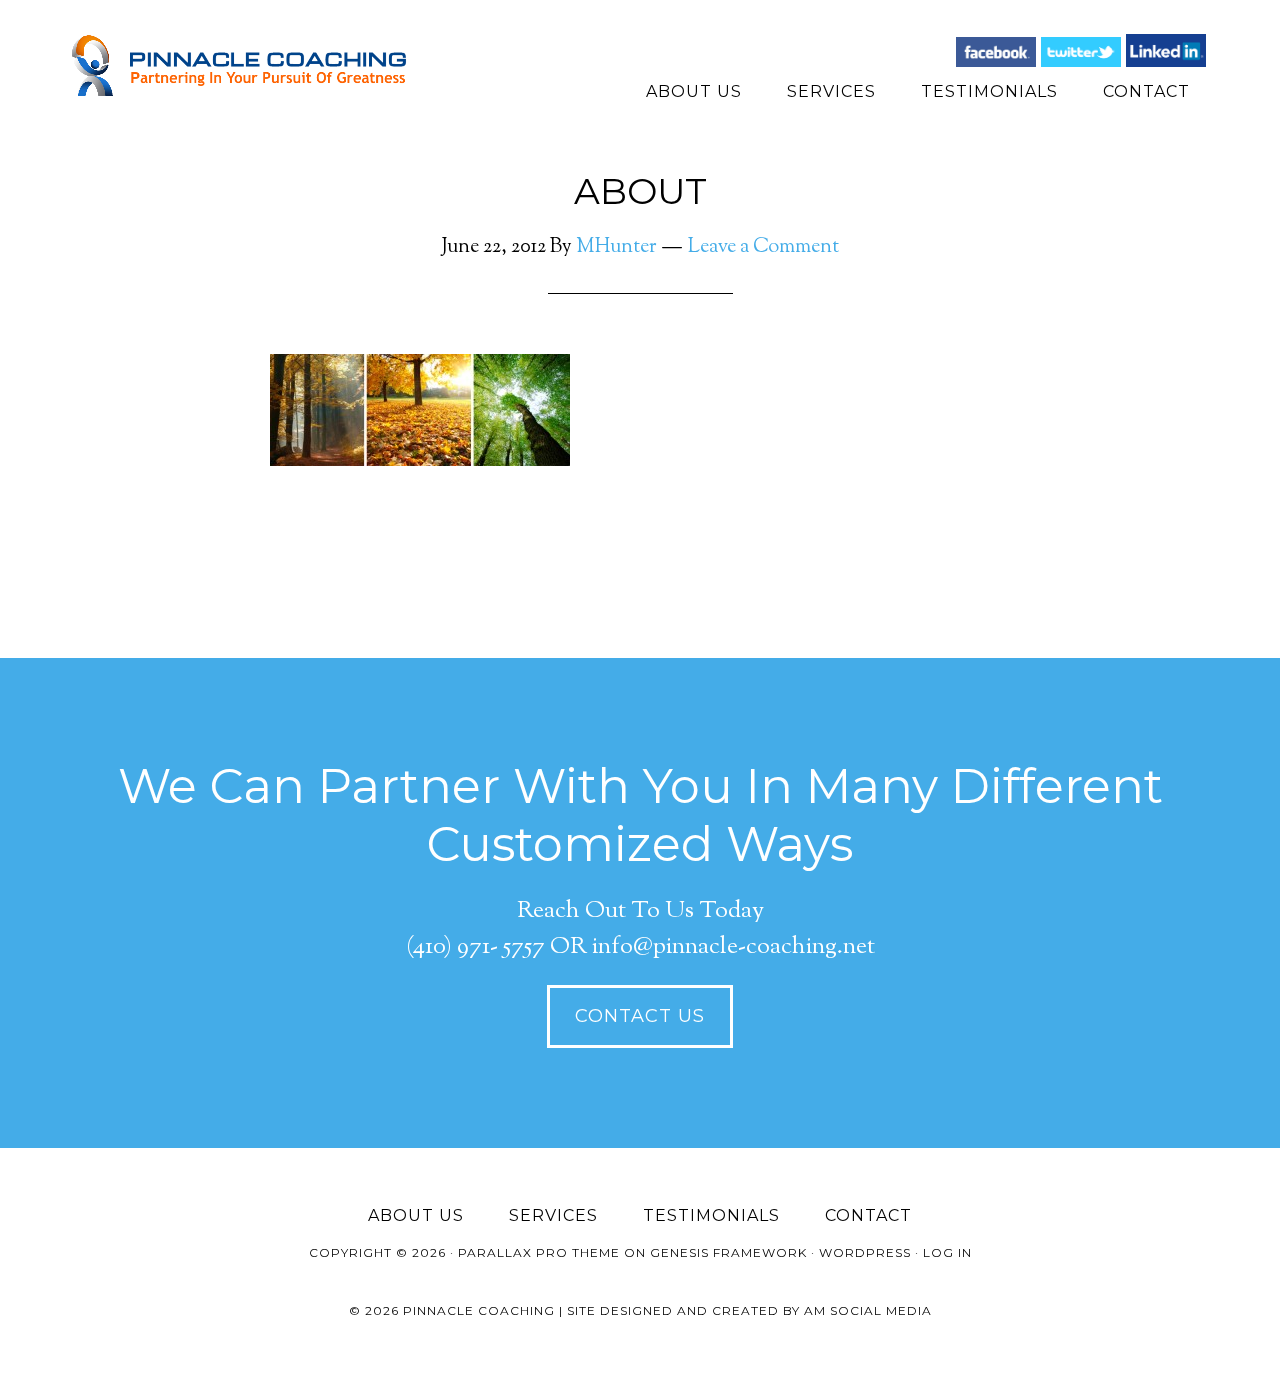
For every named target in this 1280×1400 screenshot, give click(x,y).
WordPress (865, 1252)
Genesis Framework (728, 1252)
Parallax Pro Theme (539, 1252)
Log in (947, 1252)
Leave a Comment (763, 247)
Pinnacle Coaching (250, 65)
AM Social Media (868, 1310)
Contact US (640, 1016)
